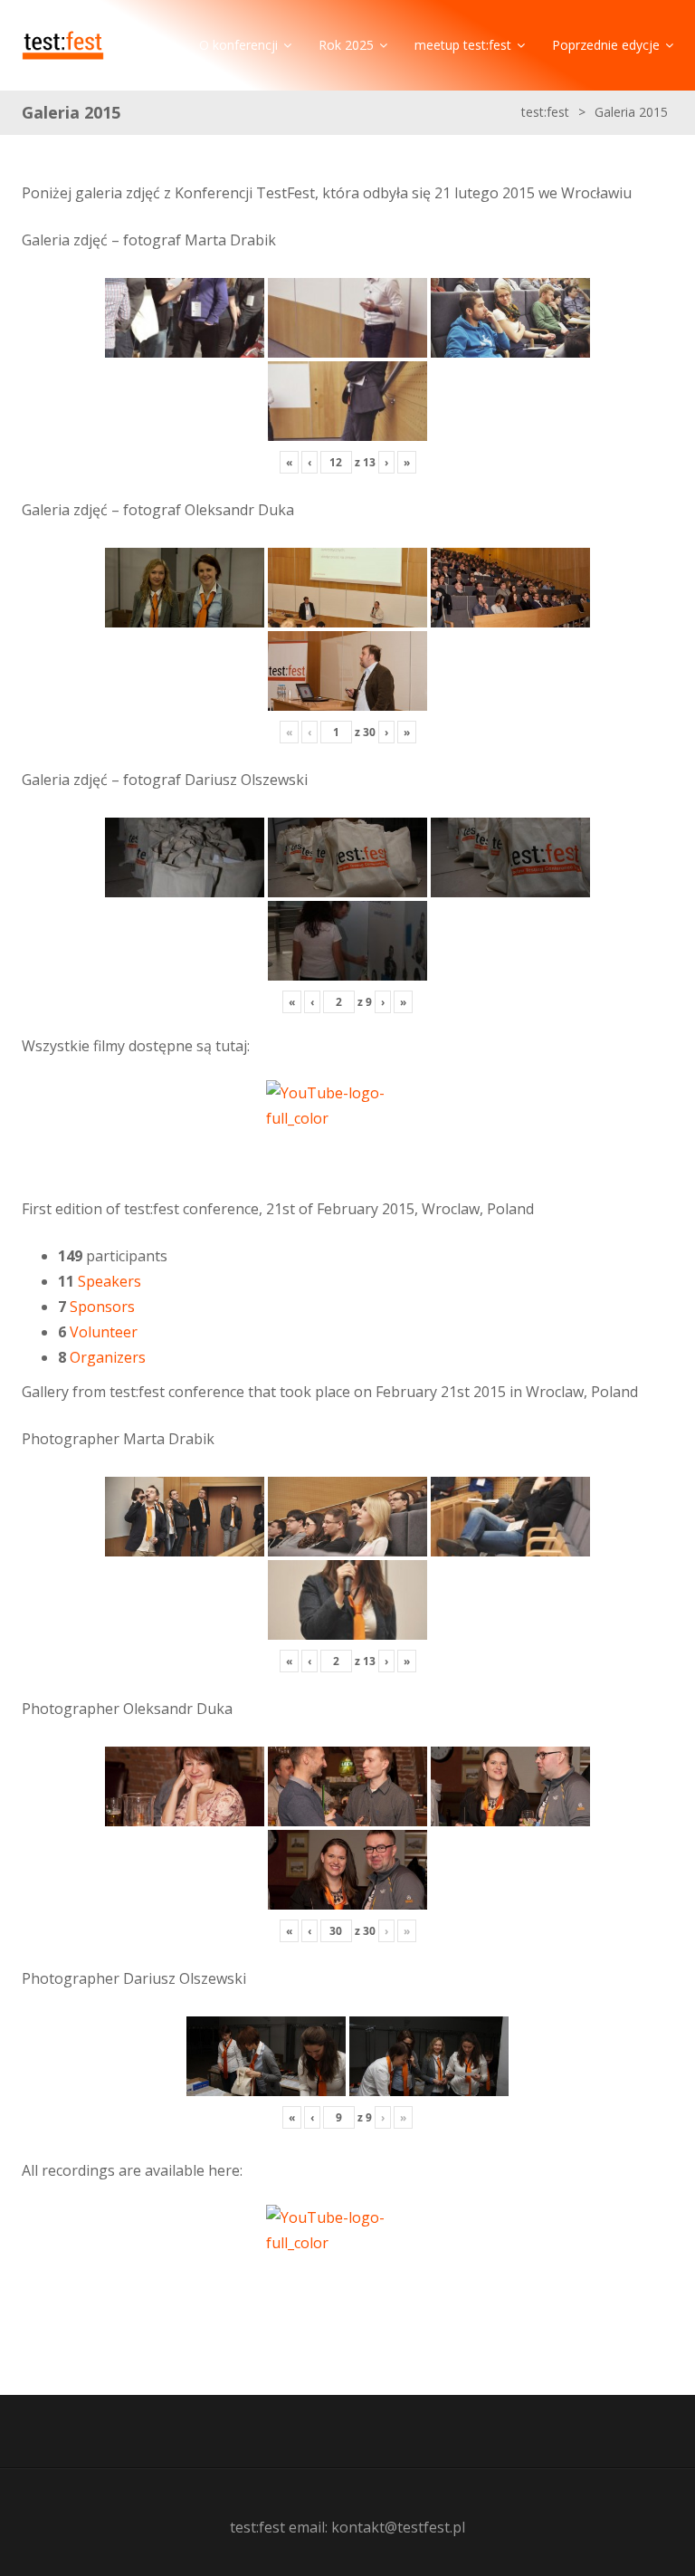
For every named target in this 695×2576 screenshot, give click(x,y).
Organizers (108, 1357)
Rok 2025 (346, 45)
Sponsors (102, 1307)
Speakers (109, 1281)
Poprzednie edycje (606, 45)
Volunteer (104, 1332)
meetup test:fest (463, 45)
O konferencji (238, 45)
